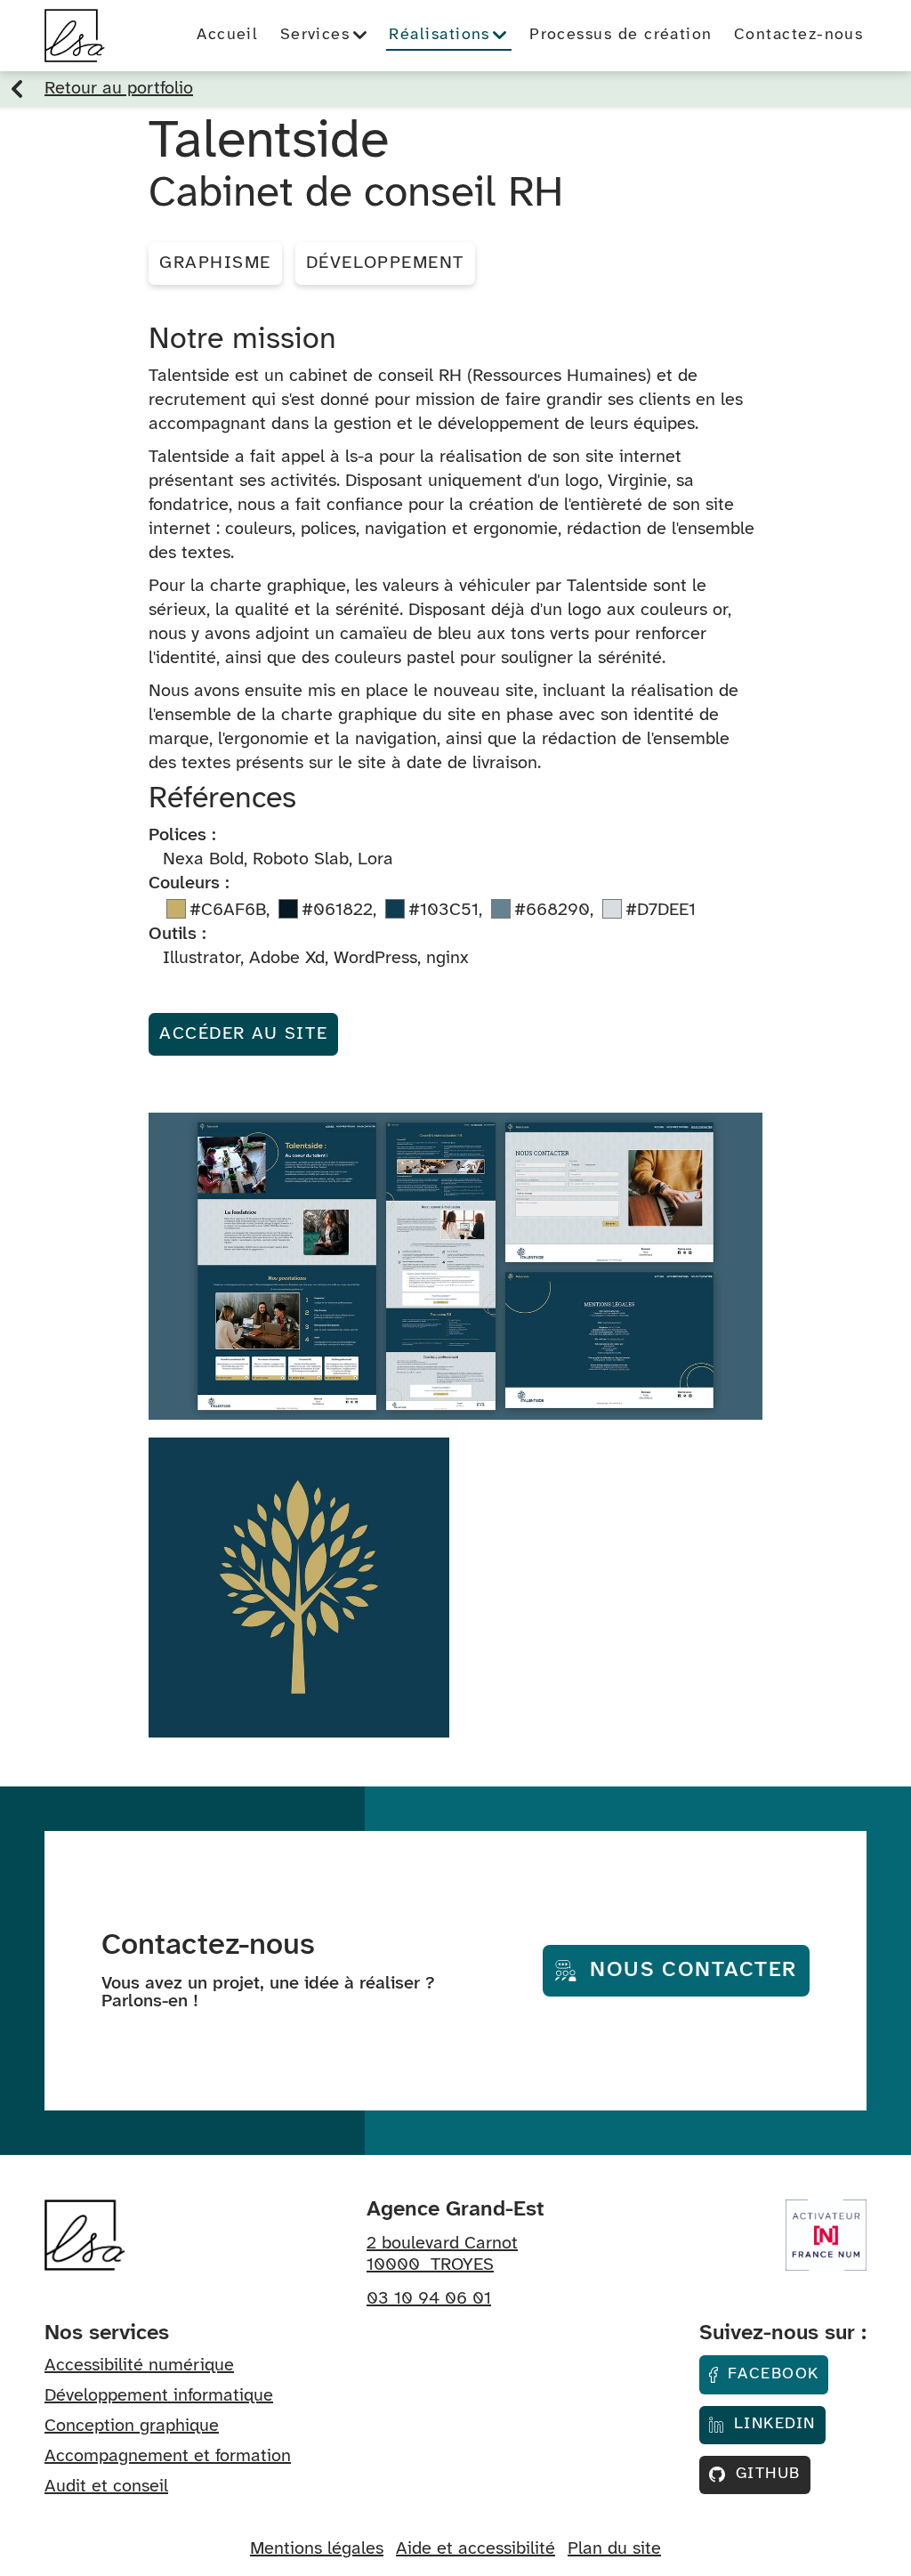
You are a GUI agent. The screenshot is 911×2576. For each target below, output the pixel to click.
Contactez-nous (798, 35)
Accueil (227, 35)
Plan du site (614, 2549)
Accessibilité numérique (139, 2365)
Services (318, 35)
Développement (385, 263)
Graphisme (215, 263)
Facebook (771, 2374)
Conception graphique (132, 2426)
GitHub (765, 2474)
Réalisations (442, 35)
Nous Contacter (690, 1970)
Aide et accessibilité (476, 2549)
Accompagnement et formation (168, 2456)
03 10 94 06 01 (429, 2299)
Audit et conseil (106, 2487)
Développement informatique (159, 2396)
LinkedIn (772, 2424)
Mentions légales (317, 2549)
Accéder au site (243, 1034)
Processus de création (621, 35)
